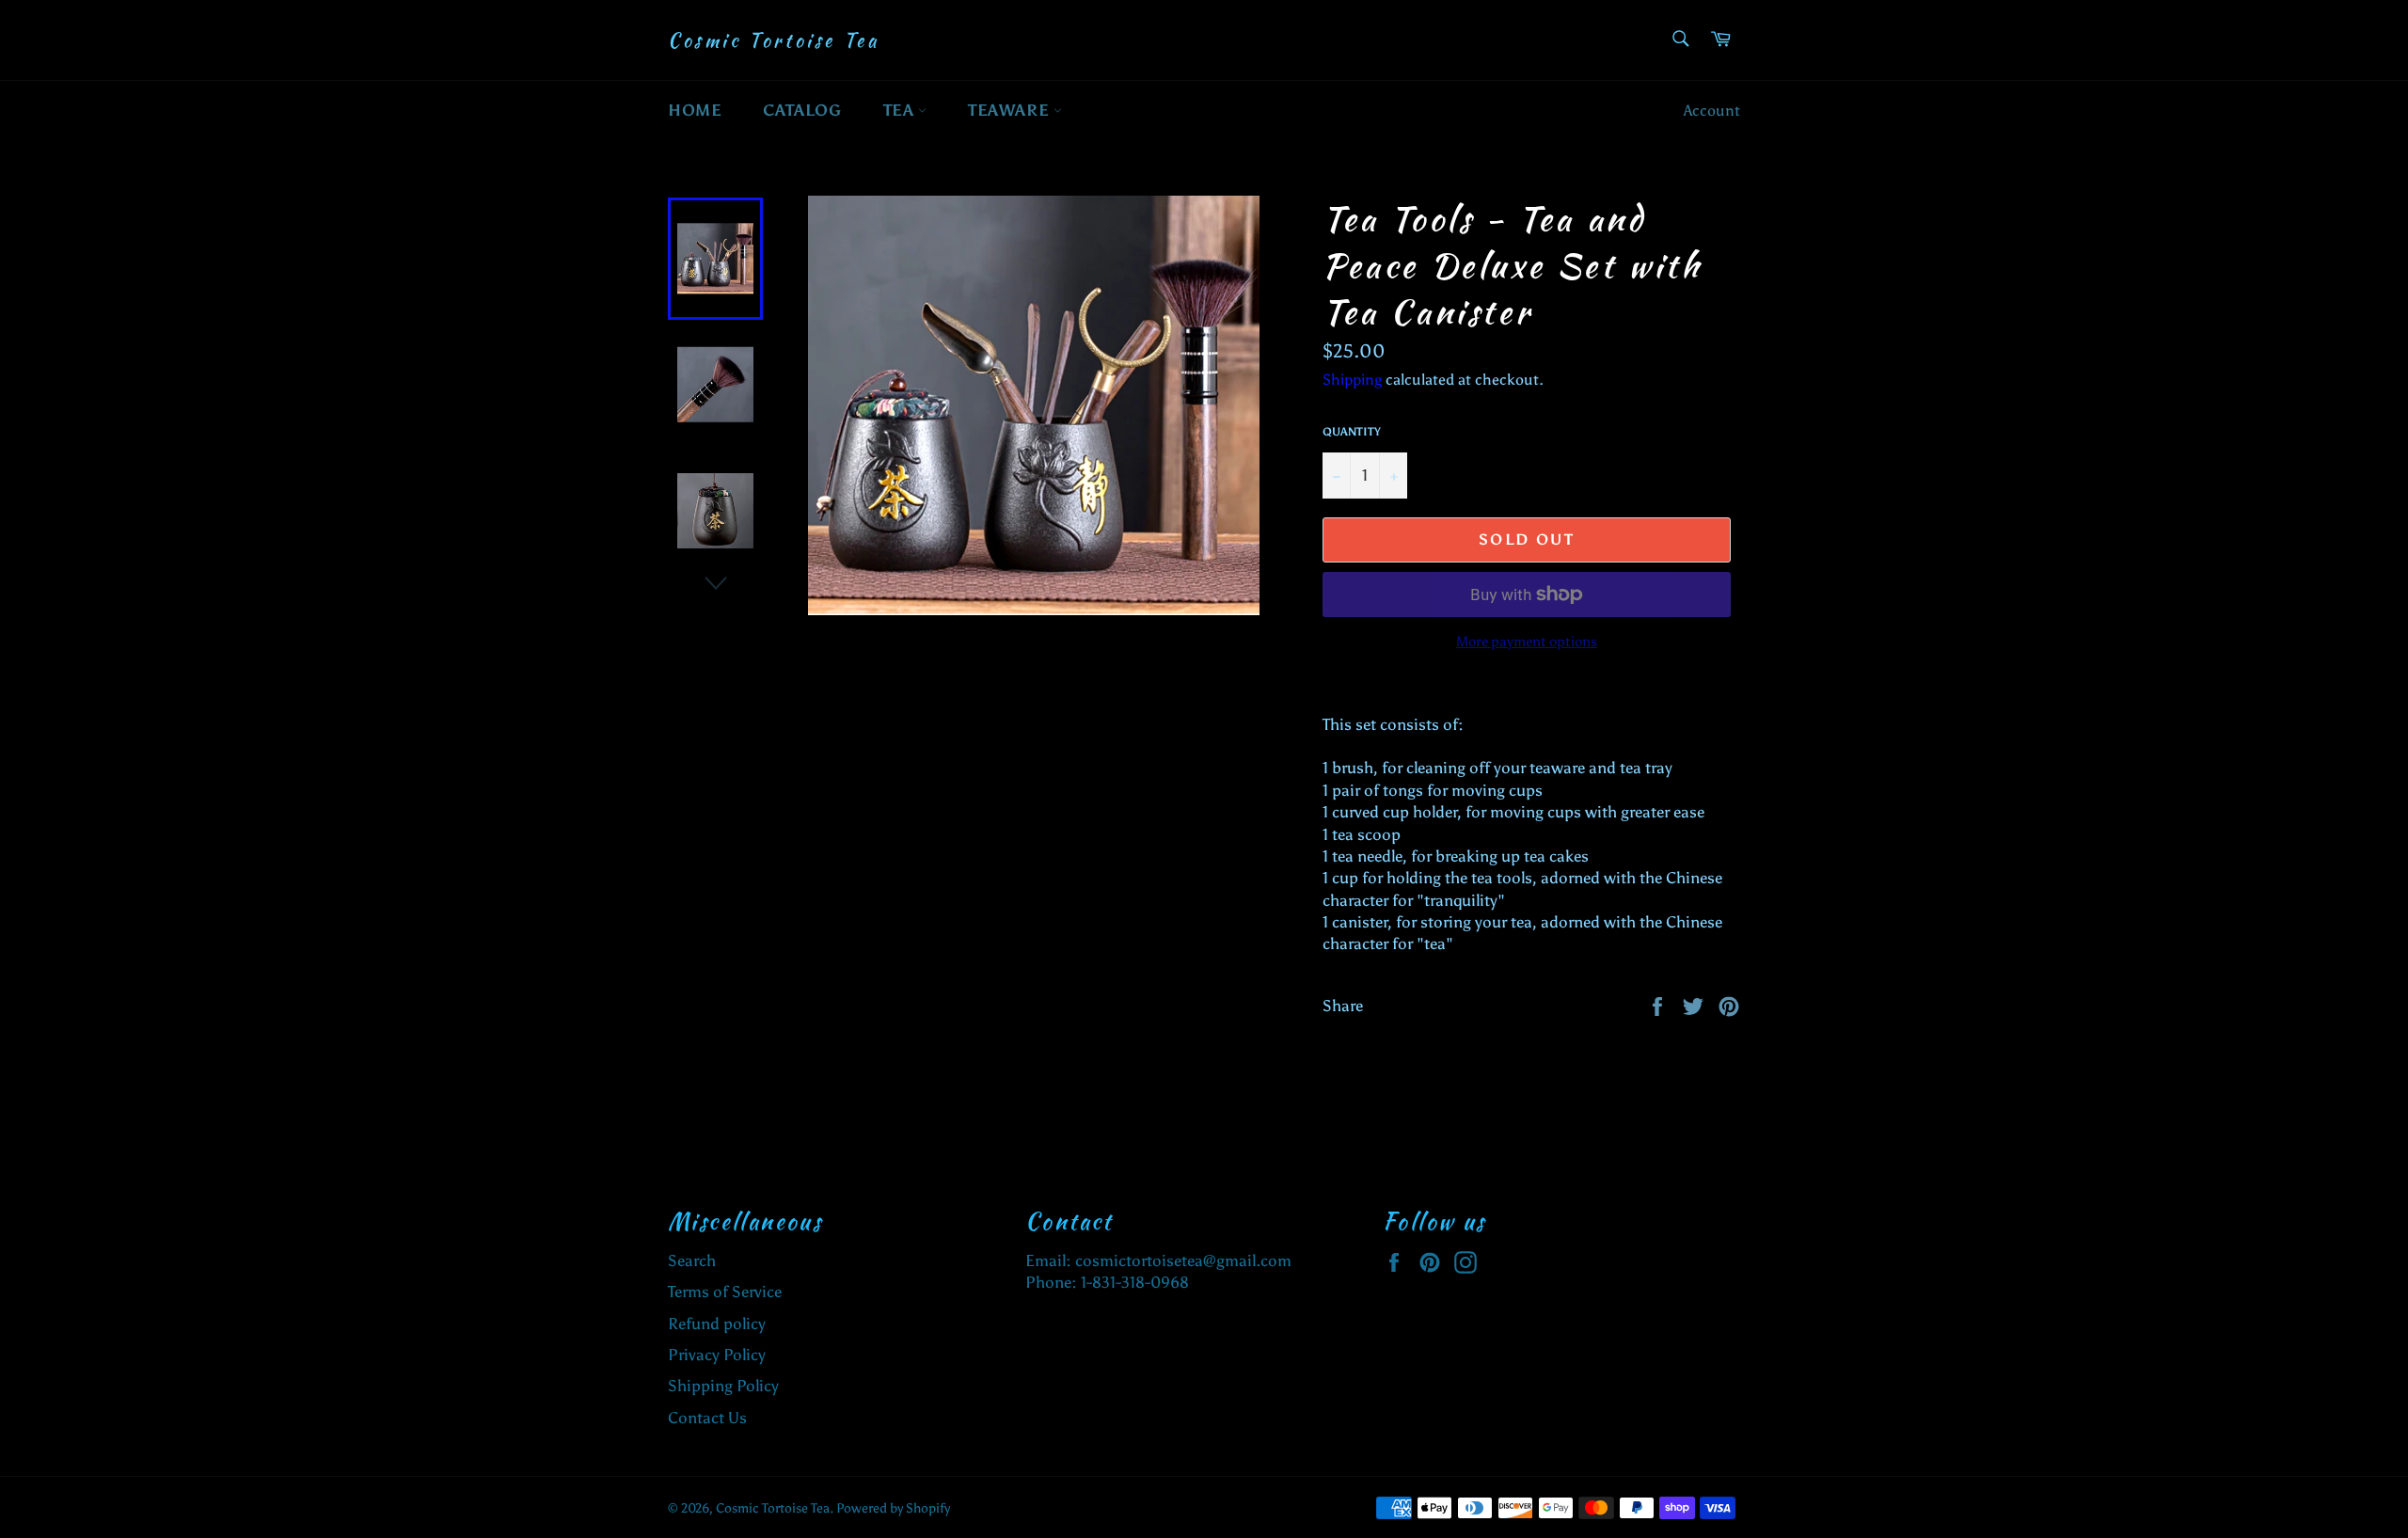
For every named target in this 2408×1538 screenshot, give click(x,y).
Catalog (802, 110)
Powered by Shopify (893, 1508)
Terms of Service (725, 1292)
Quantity (1352, 432)
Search (692, 1261)
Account (1712, 111)
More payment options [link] (1527, 642)
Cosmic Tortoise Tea (773, 40)
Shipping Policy (723, 1386)
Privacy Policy (717, 1355)
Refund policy (717, 1324)
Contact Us (707, 1418)
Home (695, 110)
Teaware (1011, 110)
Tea (901, 110)
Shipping (1352, 380)
